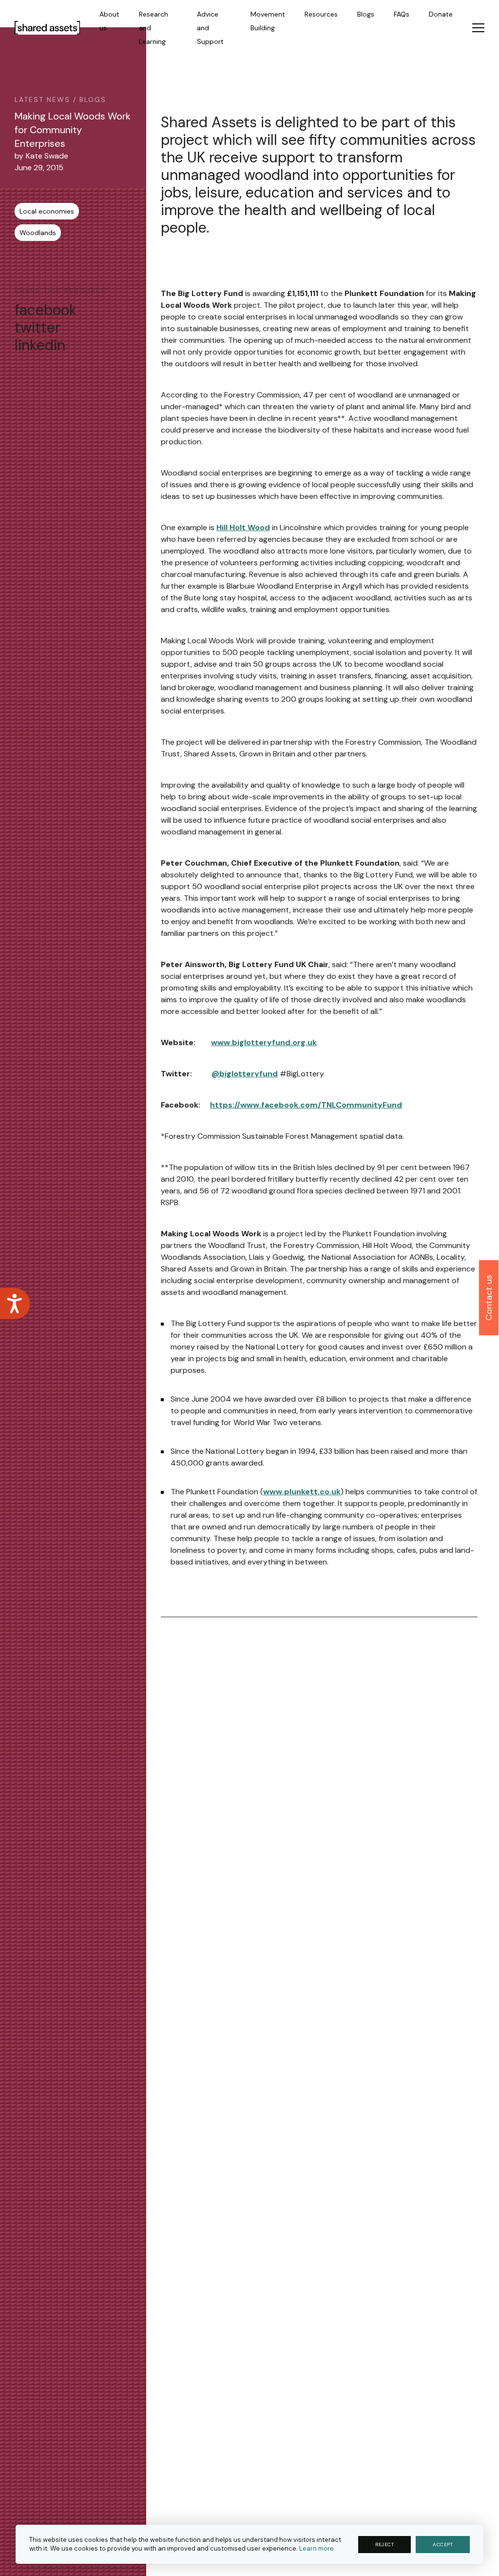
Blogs (366, 14)
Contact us (489, 1298)
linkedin (40, 345)
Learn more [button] (317, 2548)
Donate (441, 14)
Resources (321, 14)
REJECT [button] (384, 2545)
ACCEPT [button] (443, 2545)
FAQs (402, 14)
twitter (38, 328)
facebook (46, 310)
